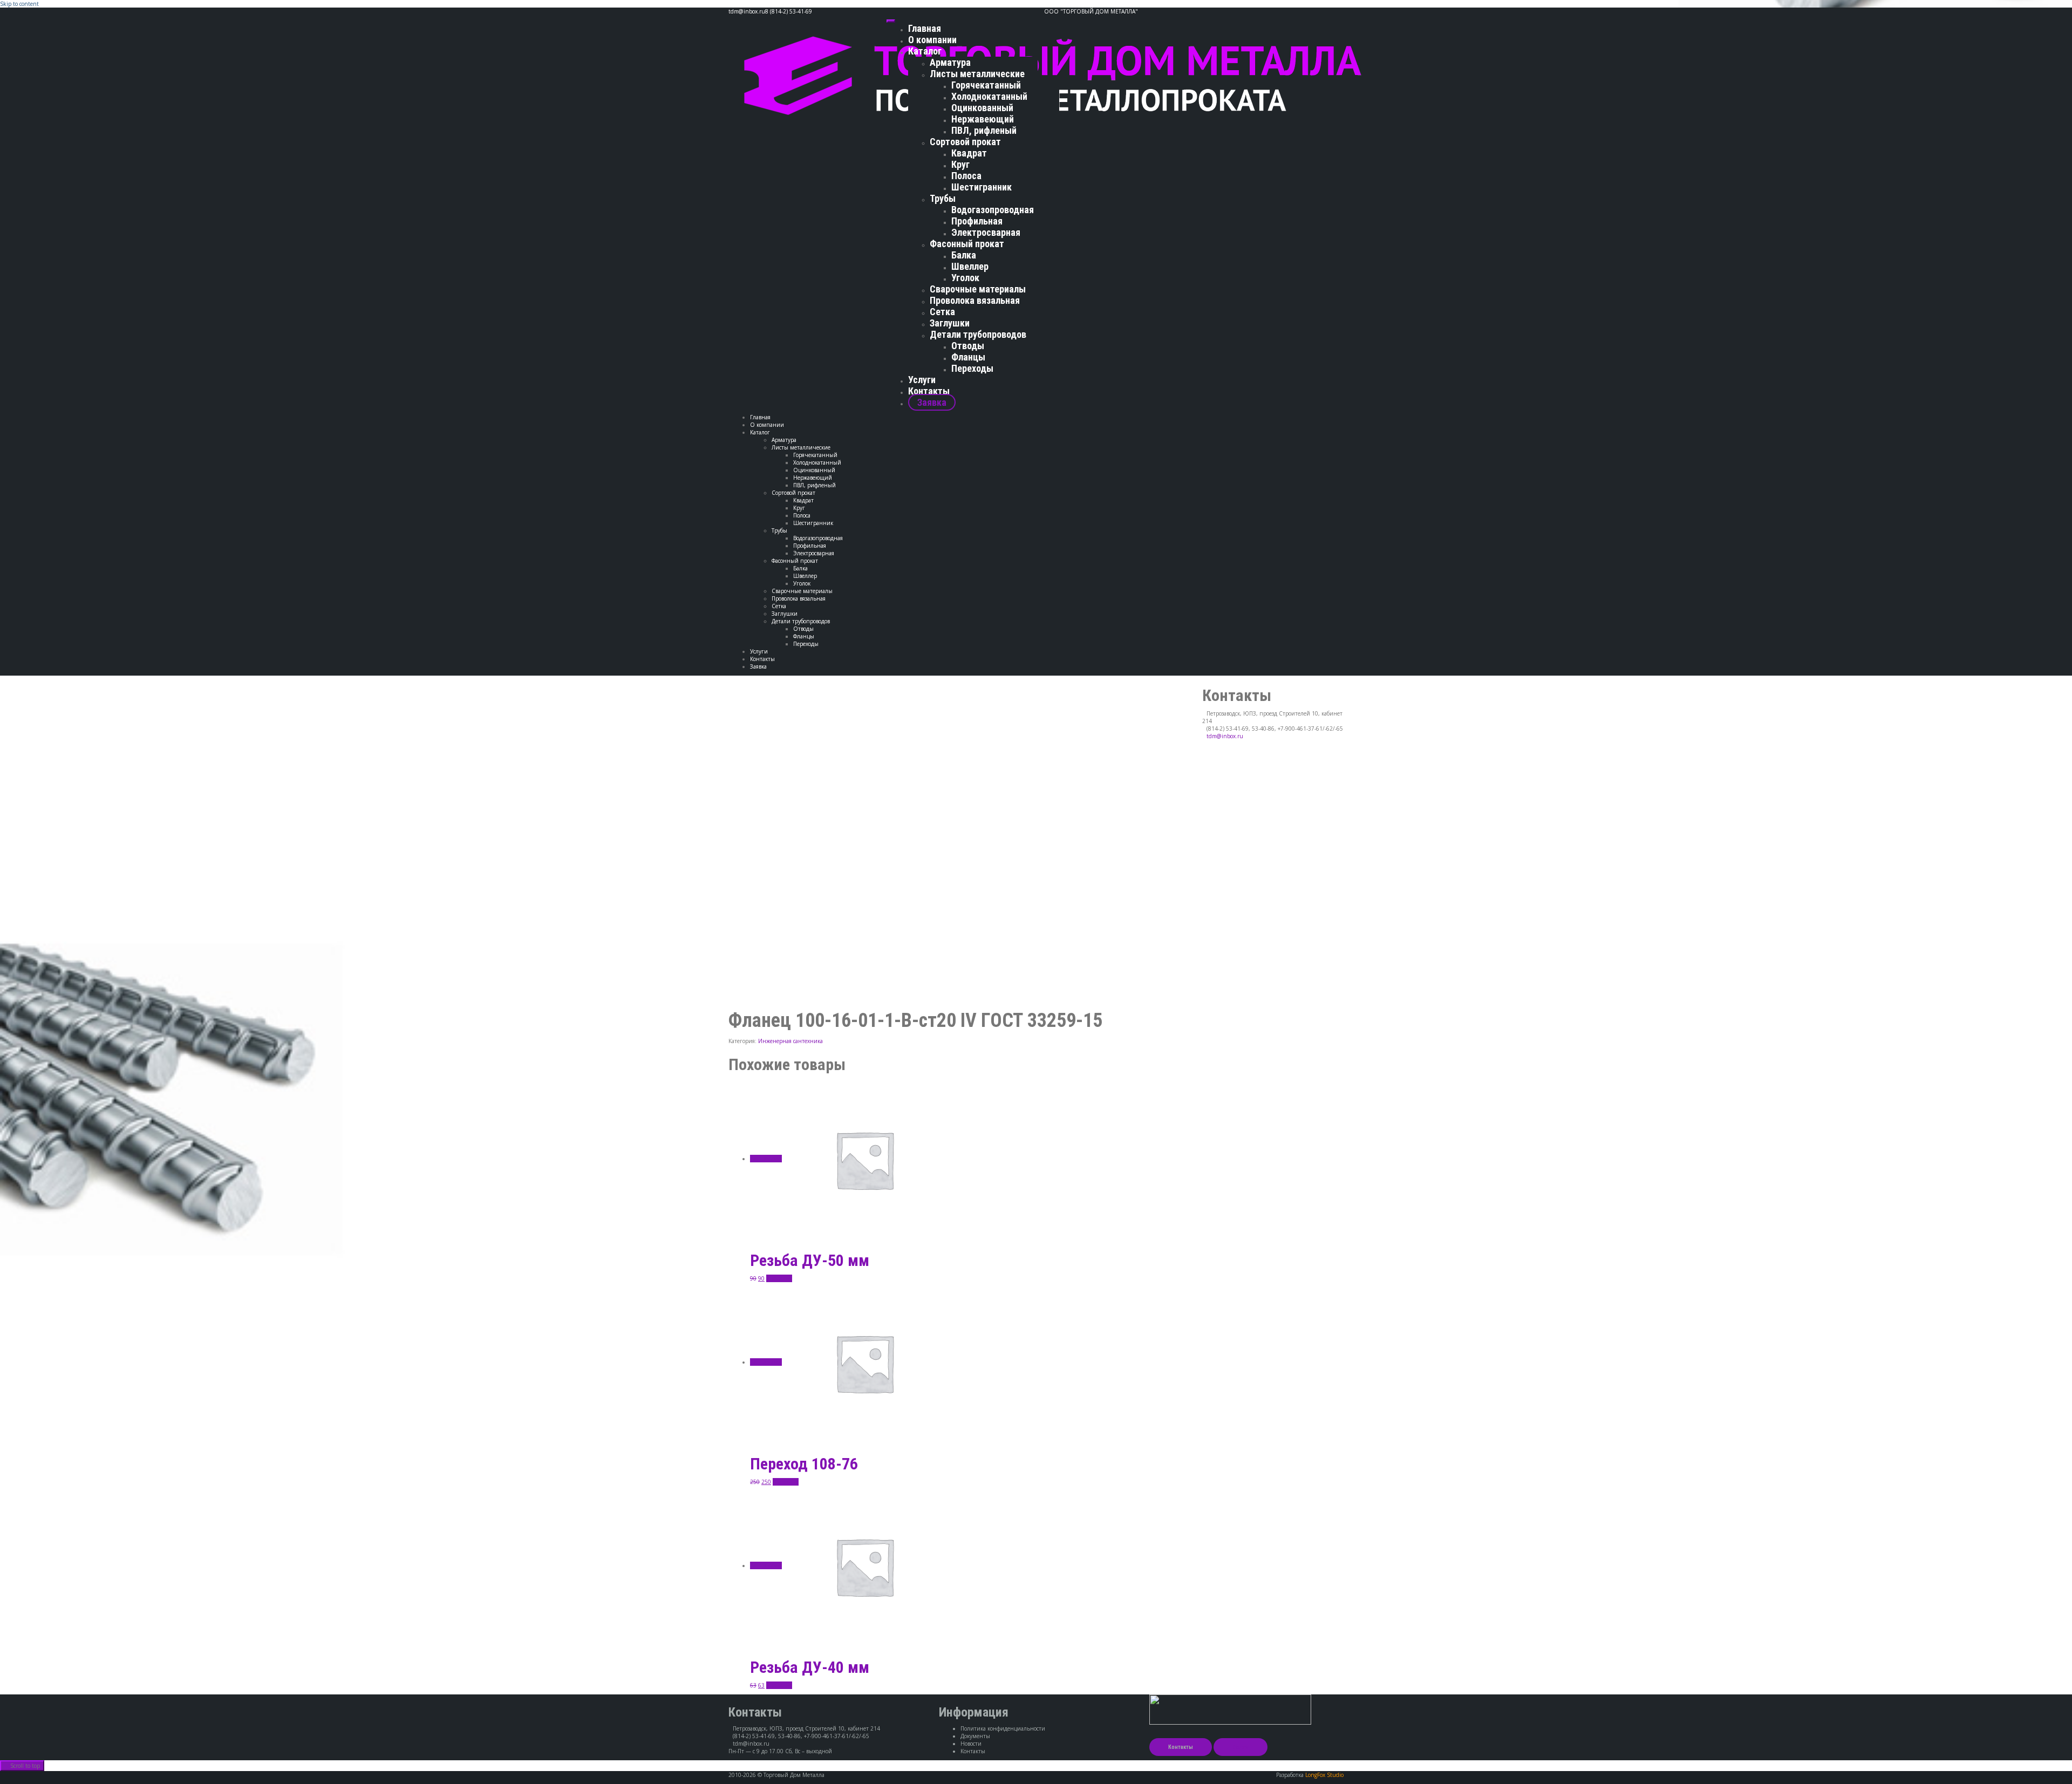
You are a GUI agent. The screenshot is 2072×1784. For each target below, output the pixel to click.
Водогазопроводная (993, 210)
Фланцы (968, 357)
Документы (975, 1736)
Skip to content (19, 4)
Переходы (972, 368)
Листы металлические (977, 74)
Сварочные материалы (978, 289)
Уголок (965, 278)
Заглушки (950, 323)
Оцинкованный (982, 108)
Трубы (943, 198)
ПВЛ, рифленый (984, 130)
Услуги (922, 380)
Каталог (925, 51)
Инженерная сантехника (790, 1041)
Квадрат (969, 153)
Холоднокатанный (989, 96)
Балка (964, 255)
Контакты (929, 391)
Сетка (942, 312)
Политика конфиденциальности (1003, 1728)
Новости (971, 1744)
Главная (925, 28)
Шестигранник (982, 187)
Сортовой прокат (965, 142)
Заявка (932, 402)
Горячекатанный (986, 85)
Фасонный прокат (967, 244)
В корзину (779, 1278)
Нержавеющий (983, 119)
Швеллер (970, 266)
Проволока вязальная (975, 300)
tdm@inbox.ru (1225, 736)
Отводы (968, 346)
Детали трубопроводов (978, 334)
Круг (960, 164)
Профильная (977, 221)
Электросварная (986, 232)
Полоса (966, 176)
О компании (932, 40)
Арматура (950, 62)
